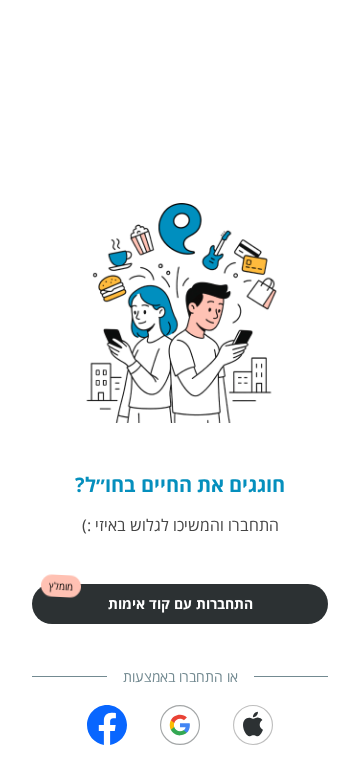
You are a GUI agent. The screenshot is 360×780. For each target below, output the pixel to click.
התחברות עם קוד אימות (180, 603)
